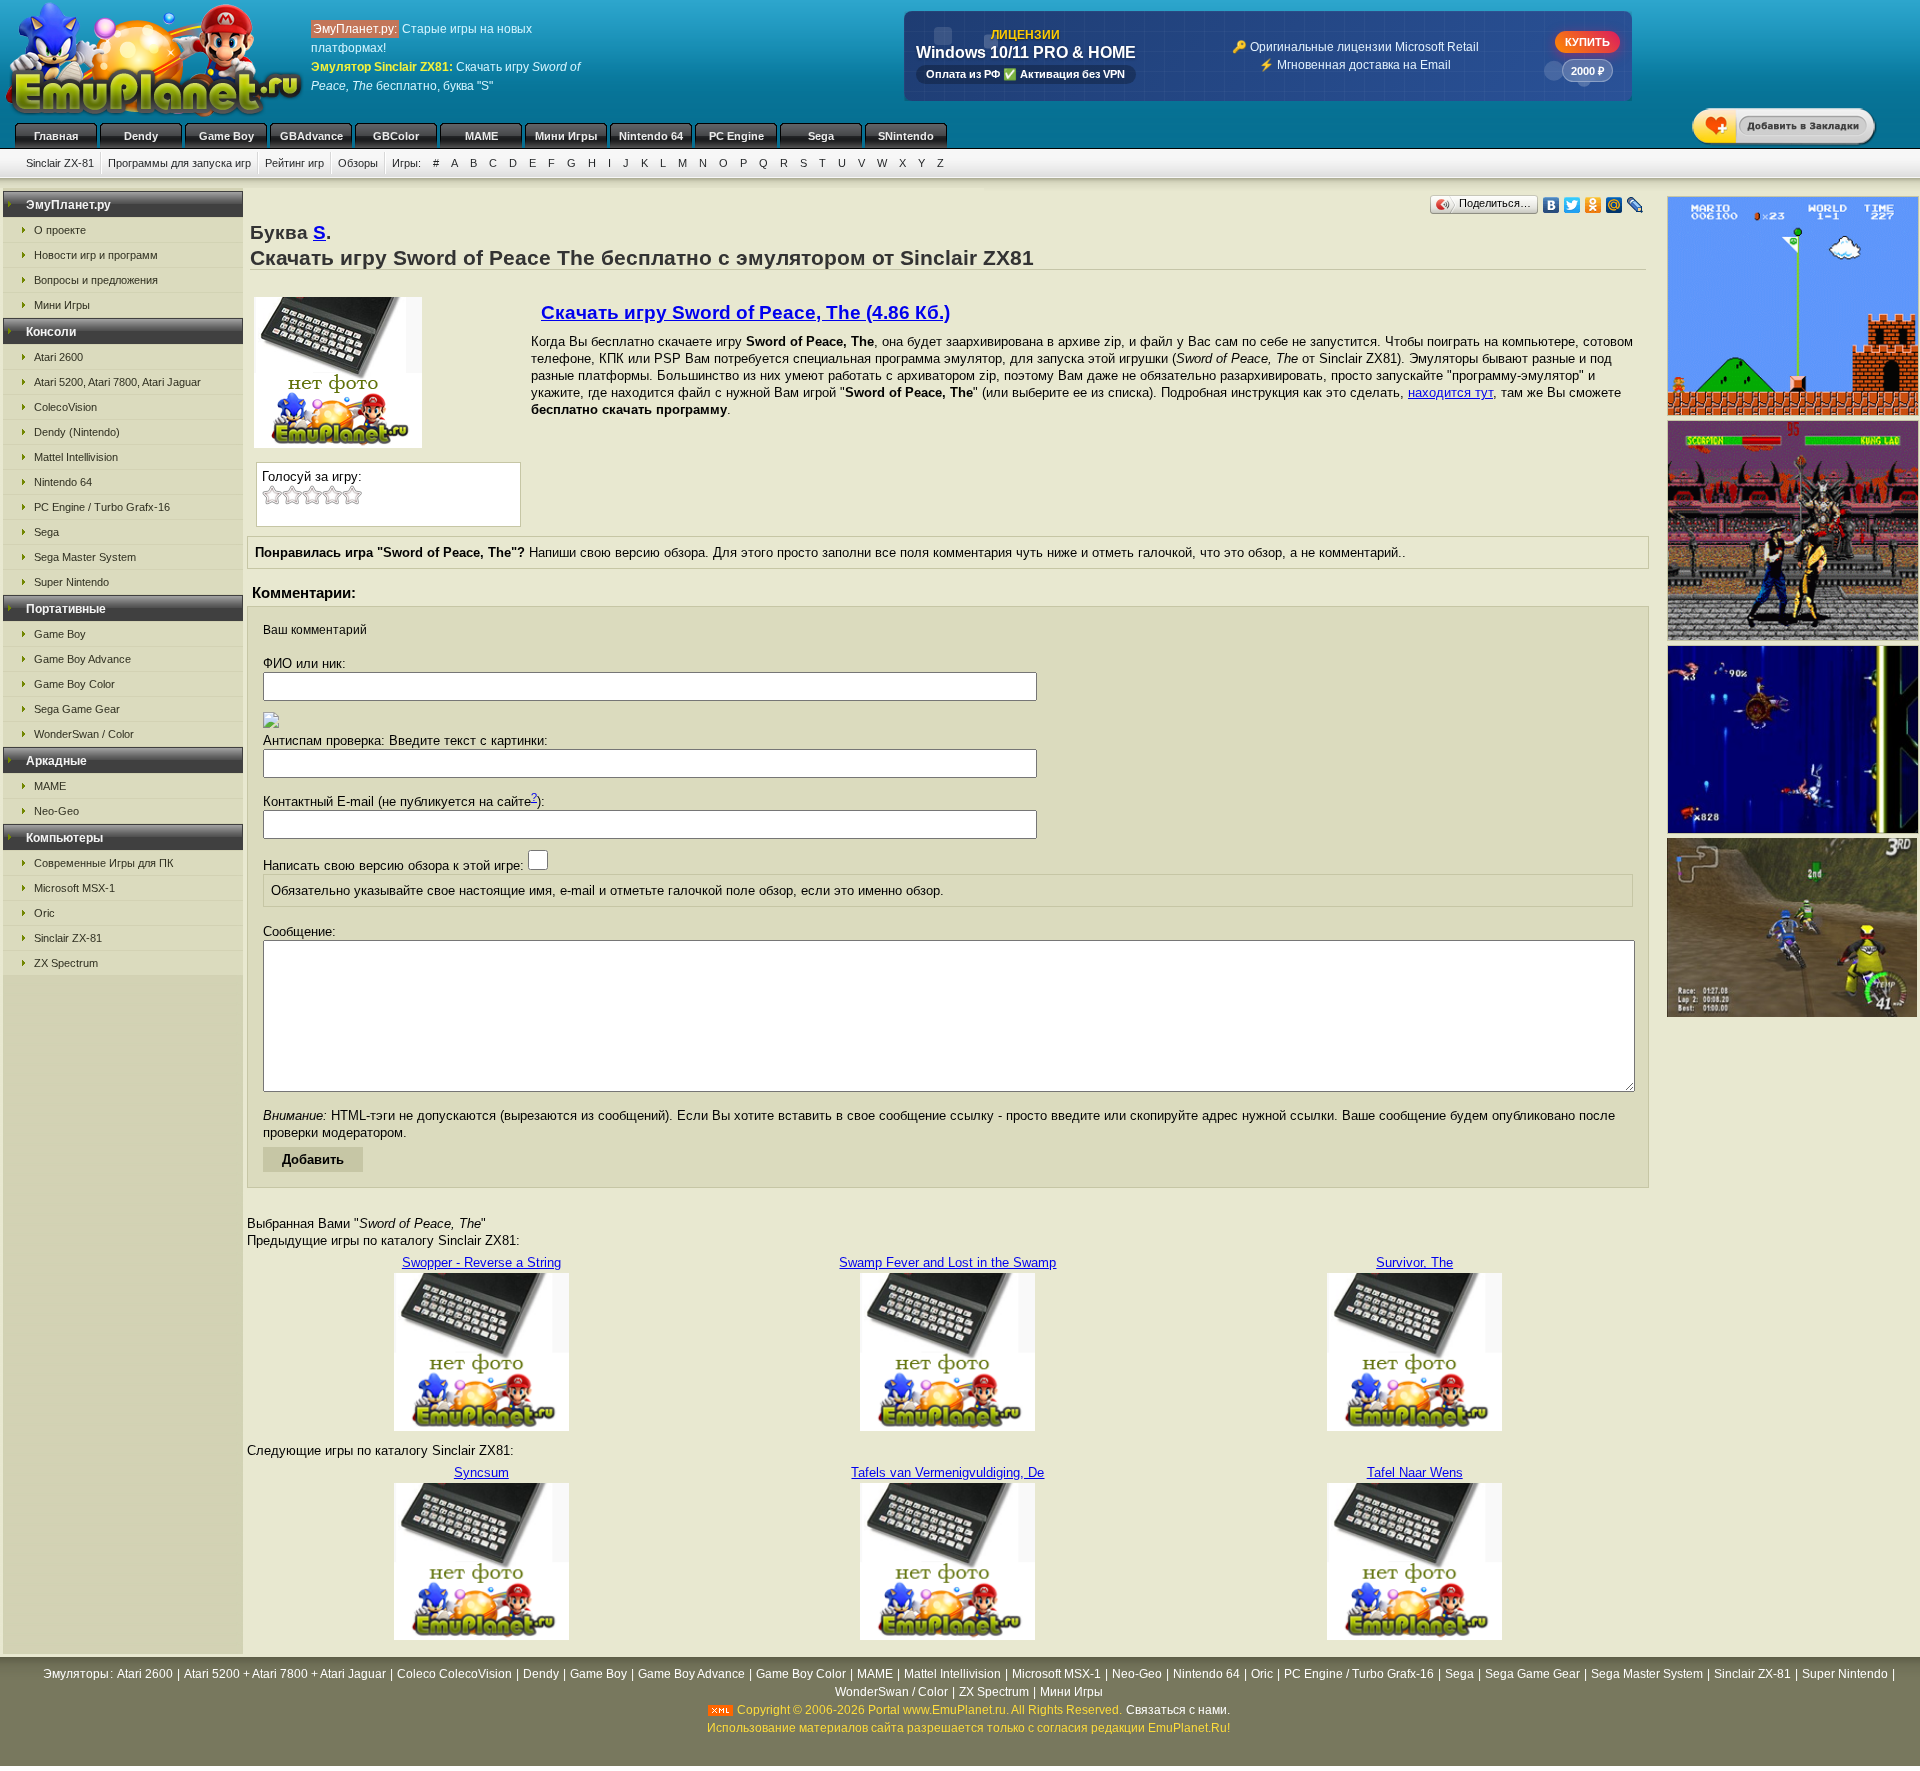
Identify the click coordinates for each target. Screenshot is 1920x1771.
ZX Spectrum (66, 963)
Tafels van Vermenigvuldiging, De (947, 1472)
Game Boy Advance (82, 659)
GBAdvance (311, 136)
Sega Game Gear (77, 709)
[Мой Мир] (1614, 205)
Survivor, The (1414, 1262)
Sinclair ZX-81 (60, 163)
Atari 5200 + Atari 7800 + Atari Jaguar (285, 1674)
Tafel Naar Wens (1415, 1472)
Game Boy (226, 136)
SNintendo (906, 136)
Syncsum (481, 1472)
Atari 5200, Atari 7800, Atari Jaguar (117, 382)
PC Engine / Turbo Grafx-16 (102, 507)
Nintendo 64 (651, 136)
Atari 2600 (58, 357)
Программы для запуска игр (179, 163)
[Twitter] (1572, 205)
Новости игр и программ (96, 255)
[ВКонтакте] (1551, 205)
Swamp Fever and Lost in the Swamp (947, 1262)
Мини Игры (566, 136)
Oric (44, 913)
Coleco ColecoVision (454, 1674)
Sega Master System (85, 557)
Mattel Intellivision (76, 457)
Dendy (141, 136)
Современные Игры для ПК (103, 863)
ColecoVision (65, 407)
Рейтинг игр (294, 163)
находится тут (1450, 392)
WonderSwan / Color (84, 734)
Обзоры (358, 163)
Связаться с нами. (1178, 1710)
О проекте (60, 230)
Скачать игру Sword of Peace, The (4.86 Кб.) (745, 312)
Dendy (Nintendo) (77, 432)
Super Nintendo (71, 582)
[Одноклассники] (1593, 205)
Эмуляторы (76, 1674)
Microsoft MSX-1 (74, 888)
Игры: (406, 163)
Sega (821, 136)
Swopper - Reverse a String (481, 1262)
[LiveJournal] (1635, 205)
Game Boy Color (74, 684)
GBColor (396, 136)
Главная (56, 136)
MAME (481, 136)
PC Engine (736, 136)
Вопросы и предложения (96, 280)
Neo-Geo (56, 811)
